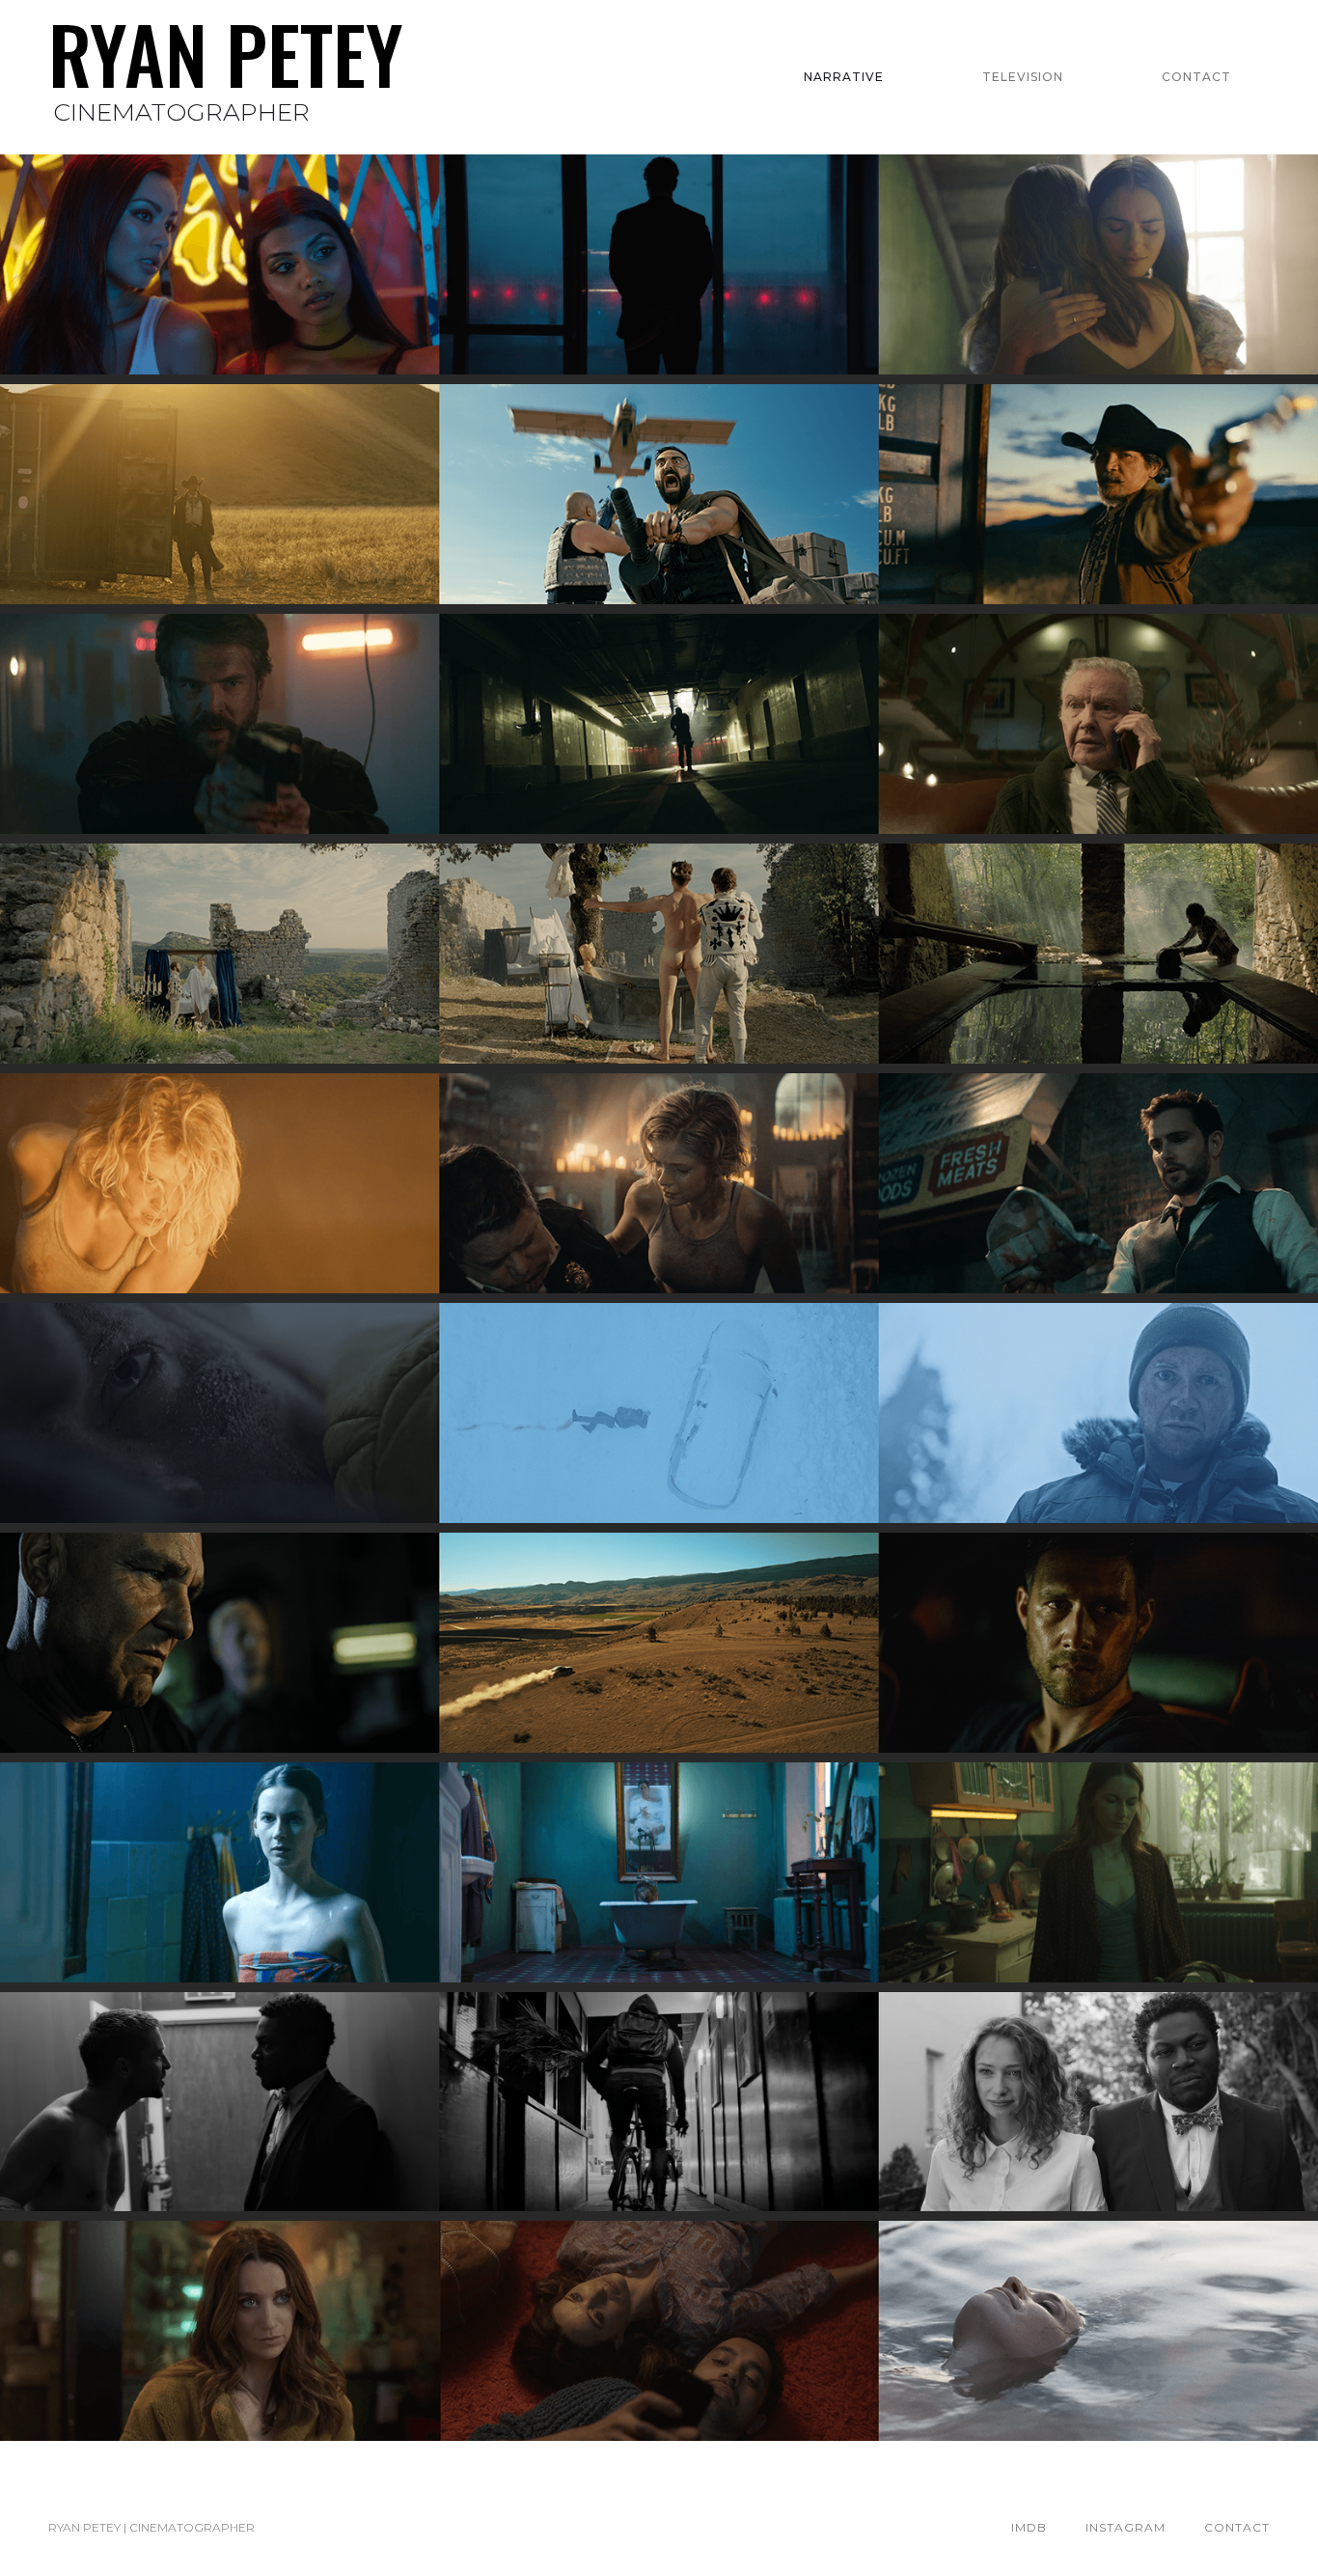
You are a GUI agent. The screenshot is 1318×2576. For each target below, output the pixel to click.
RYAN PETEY (226, 56)
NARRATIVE (844, 77)
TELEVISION (1023, 77)
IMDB (1029, 2527)
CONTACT (1196, 77)
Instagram (1126, 2527)
